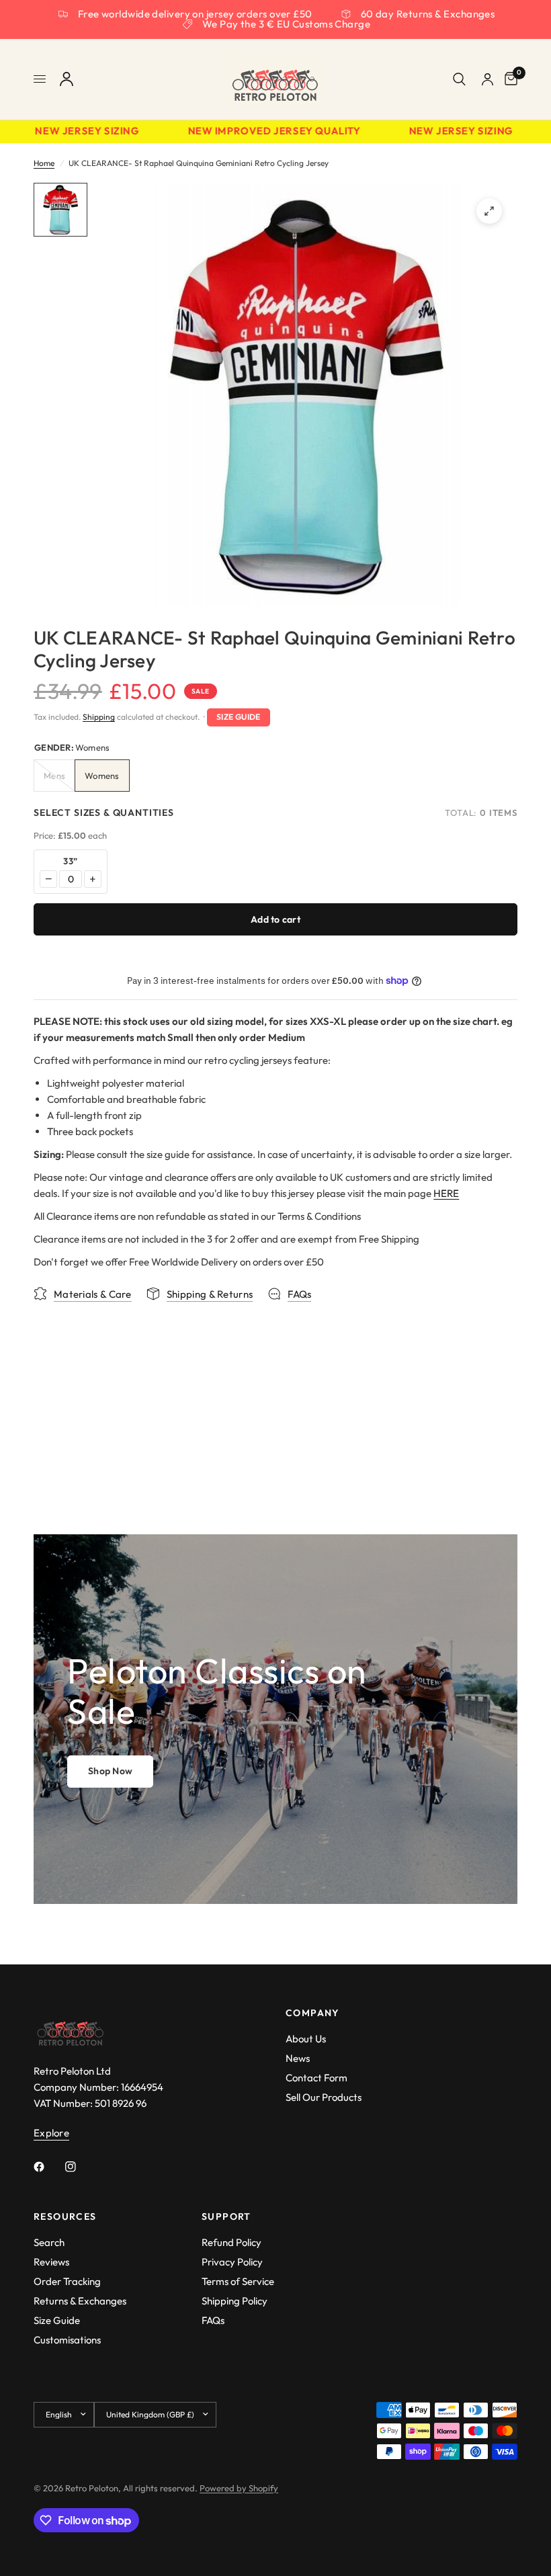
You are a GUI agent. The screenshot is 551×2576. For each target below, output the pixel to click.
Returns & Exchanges (80, 2301)
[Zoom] (489, 211)
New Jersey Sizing (75, 131)
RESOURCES (65, 2216)
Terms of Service (238, 2281)
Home (44, 163)
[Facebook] (48, 2167)
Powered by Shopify (239, 2488)
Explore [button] (51, 2133)
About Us (306, 2039)
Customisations (67, 2340)
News (298, 2058)
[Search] (459, 79)
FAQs (213, 2320)
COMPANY (313, 2013)
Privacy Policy (232, 2262)
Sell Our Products (324, 2097)
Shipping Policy (235, 2301)
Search (49, 2242)
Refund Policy (231, 2242)
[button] (110, 1772)
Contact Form (316, 2078)
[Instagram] (80, 2167)
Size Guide (239, 717)
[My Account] (67, 79)
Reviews (51, 2262)
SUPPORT (226, 2216)
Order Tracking (67, 2281)
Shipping (99, 717)
